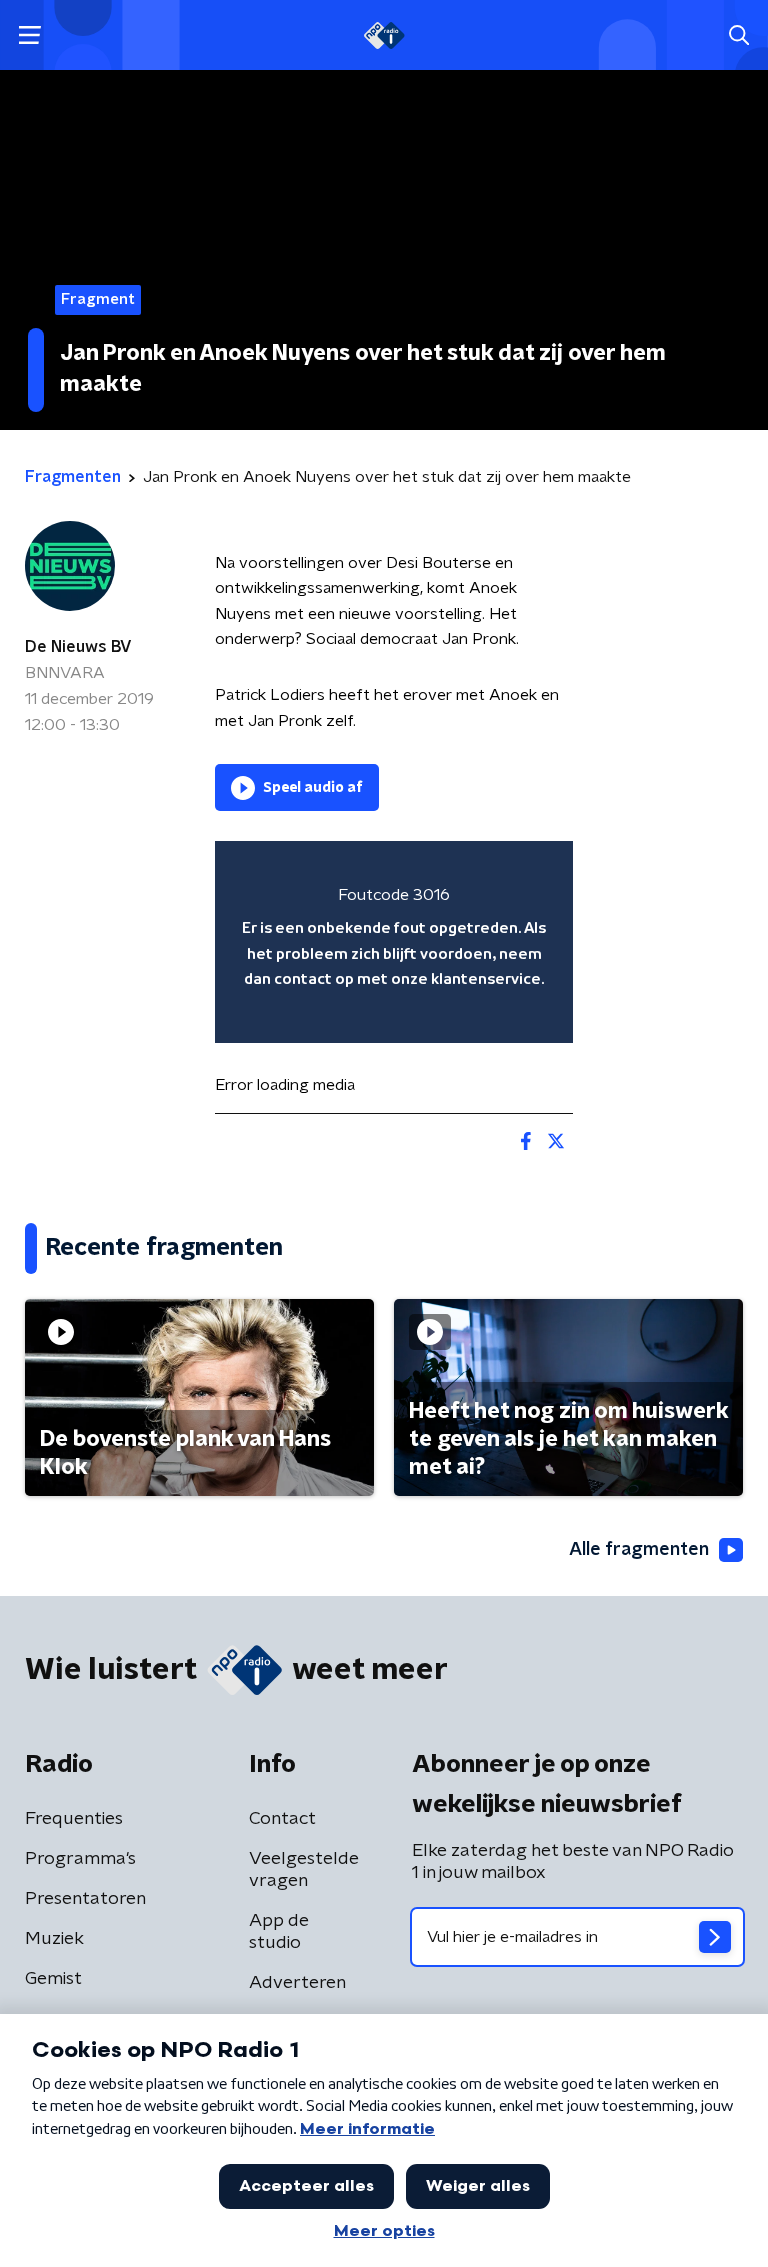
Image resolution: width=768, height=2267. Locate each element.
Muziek (54, 1939)
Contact (282, 1819)
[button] (29, 35)
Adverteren (297, 1983)
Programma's (80, 1859)
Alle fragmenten (639, 1550)
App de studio (279, 1932)
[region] (394, 941)
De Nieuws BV (78, 647)
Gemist (53, 1979)
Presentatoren (85, 1899)
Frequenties (74, 1819)
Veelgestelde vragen (304, 1870)
